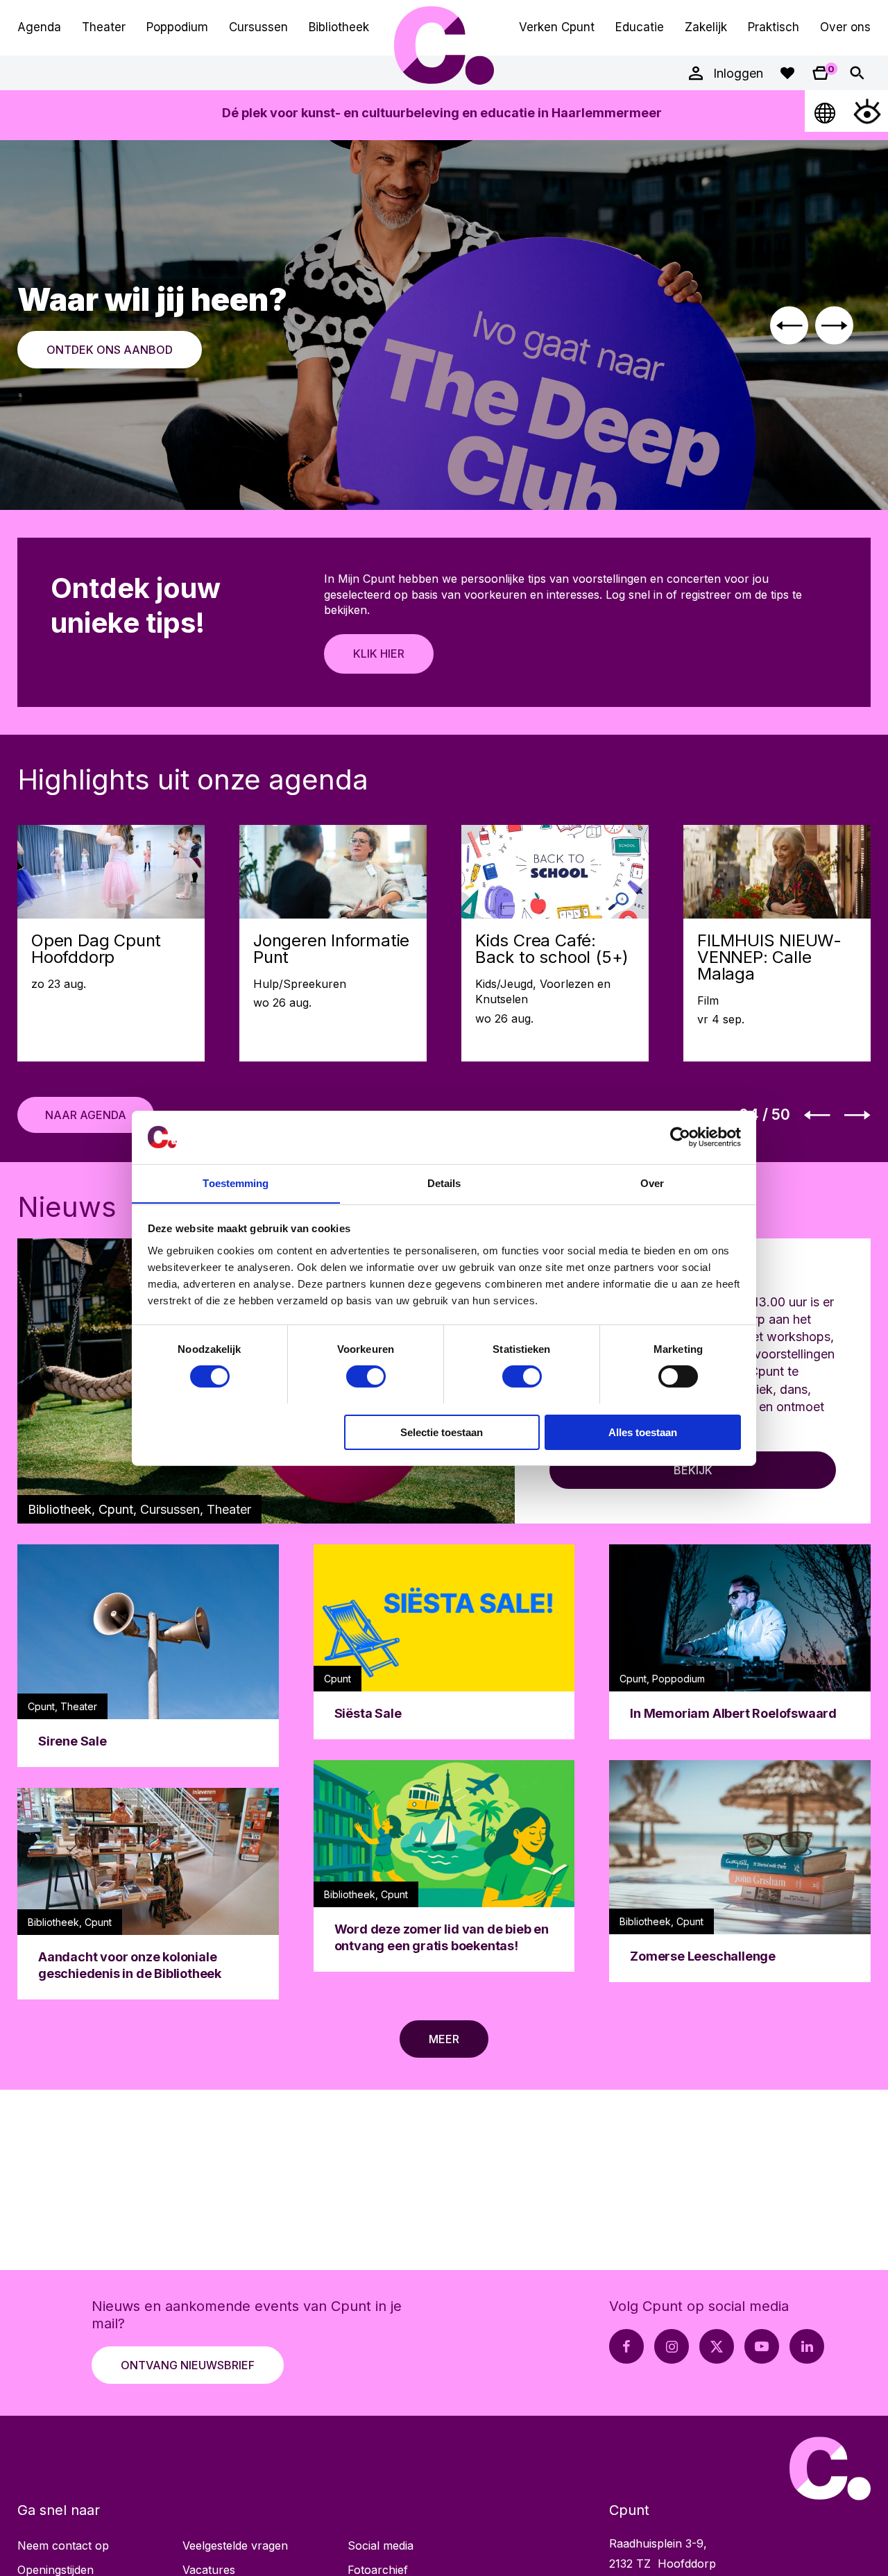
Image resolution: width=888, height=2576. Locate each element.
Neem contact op (63, 2545)
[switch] (366, 1376)
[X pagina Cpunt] (717, 2346)
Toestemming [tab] (236, 1183)
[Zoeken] (857, 73)
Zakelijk (706, 27)
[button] (789, 325)
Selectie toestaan (442, 1432)
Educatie (640, 27)
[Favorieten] (787, 73)
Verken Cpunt (557, 27)
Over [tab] (652, 1183)
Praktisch (774, 27)
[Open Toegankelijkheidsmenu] (867, 111)
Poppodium (177, 27)
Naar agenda (86, 1115)
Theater (104, 27)
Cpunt (444, 45)
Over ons (845, 27)
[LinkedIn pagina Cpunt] (807, 2346)
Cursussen (258, 27)
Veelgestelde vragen (235, 2545)
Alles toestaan (643, 1432)
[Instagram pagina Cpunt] (672, 2346)
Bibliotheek (339, 27)
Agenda (39, 27)
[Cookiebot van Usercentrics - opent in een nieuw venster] (680, 1137)
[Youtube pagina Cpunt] (762, 2346)
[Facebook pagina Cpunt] (626, 2346)
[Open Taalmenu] (826, 111)
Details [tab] (444, 1183)
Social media (381, 2545)
